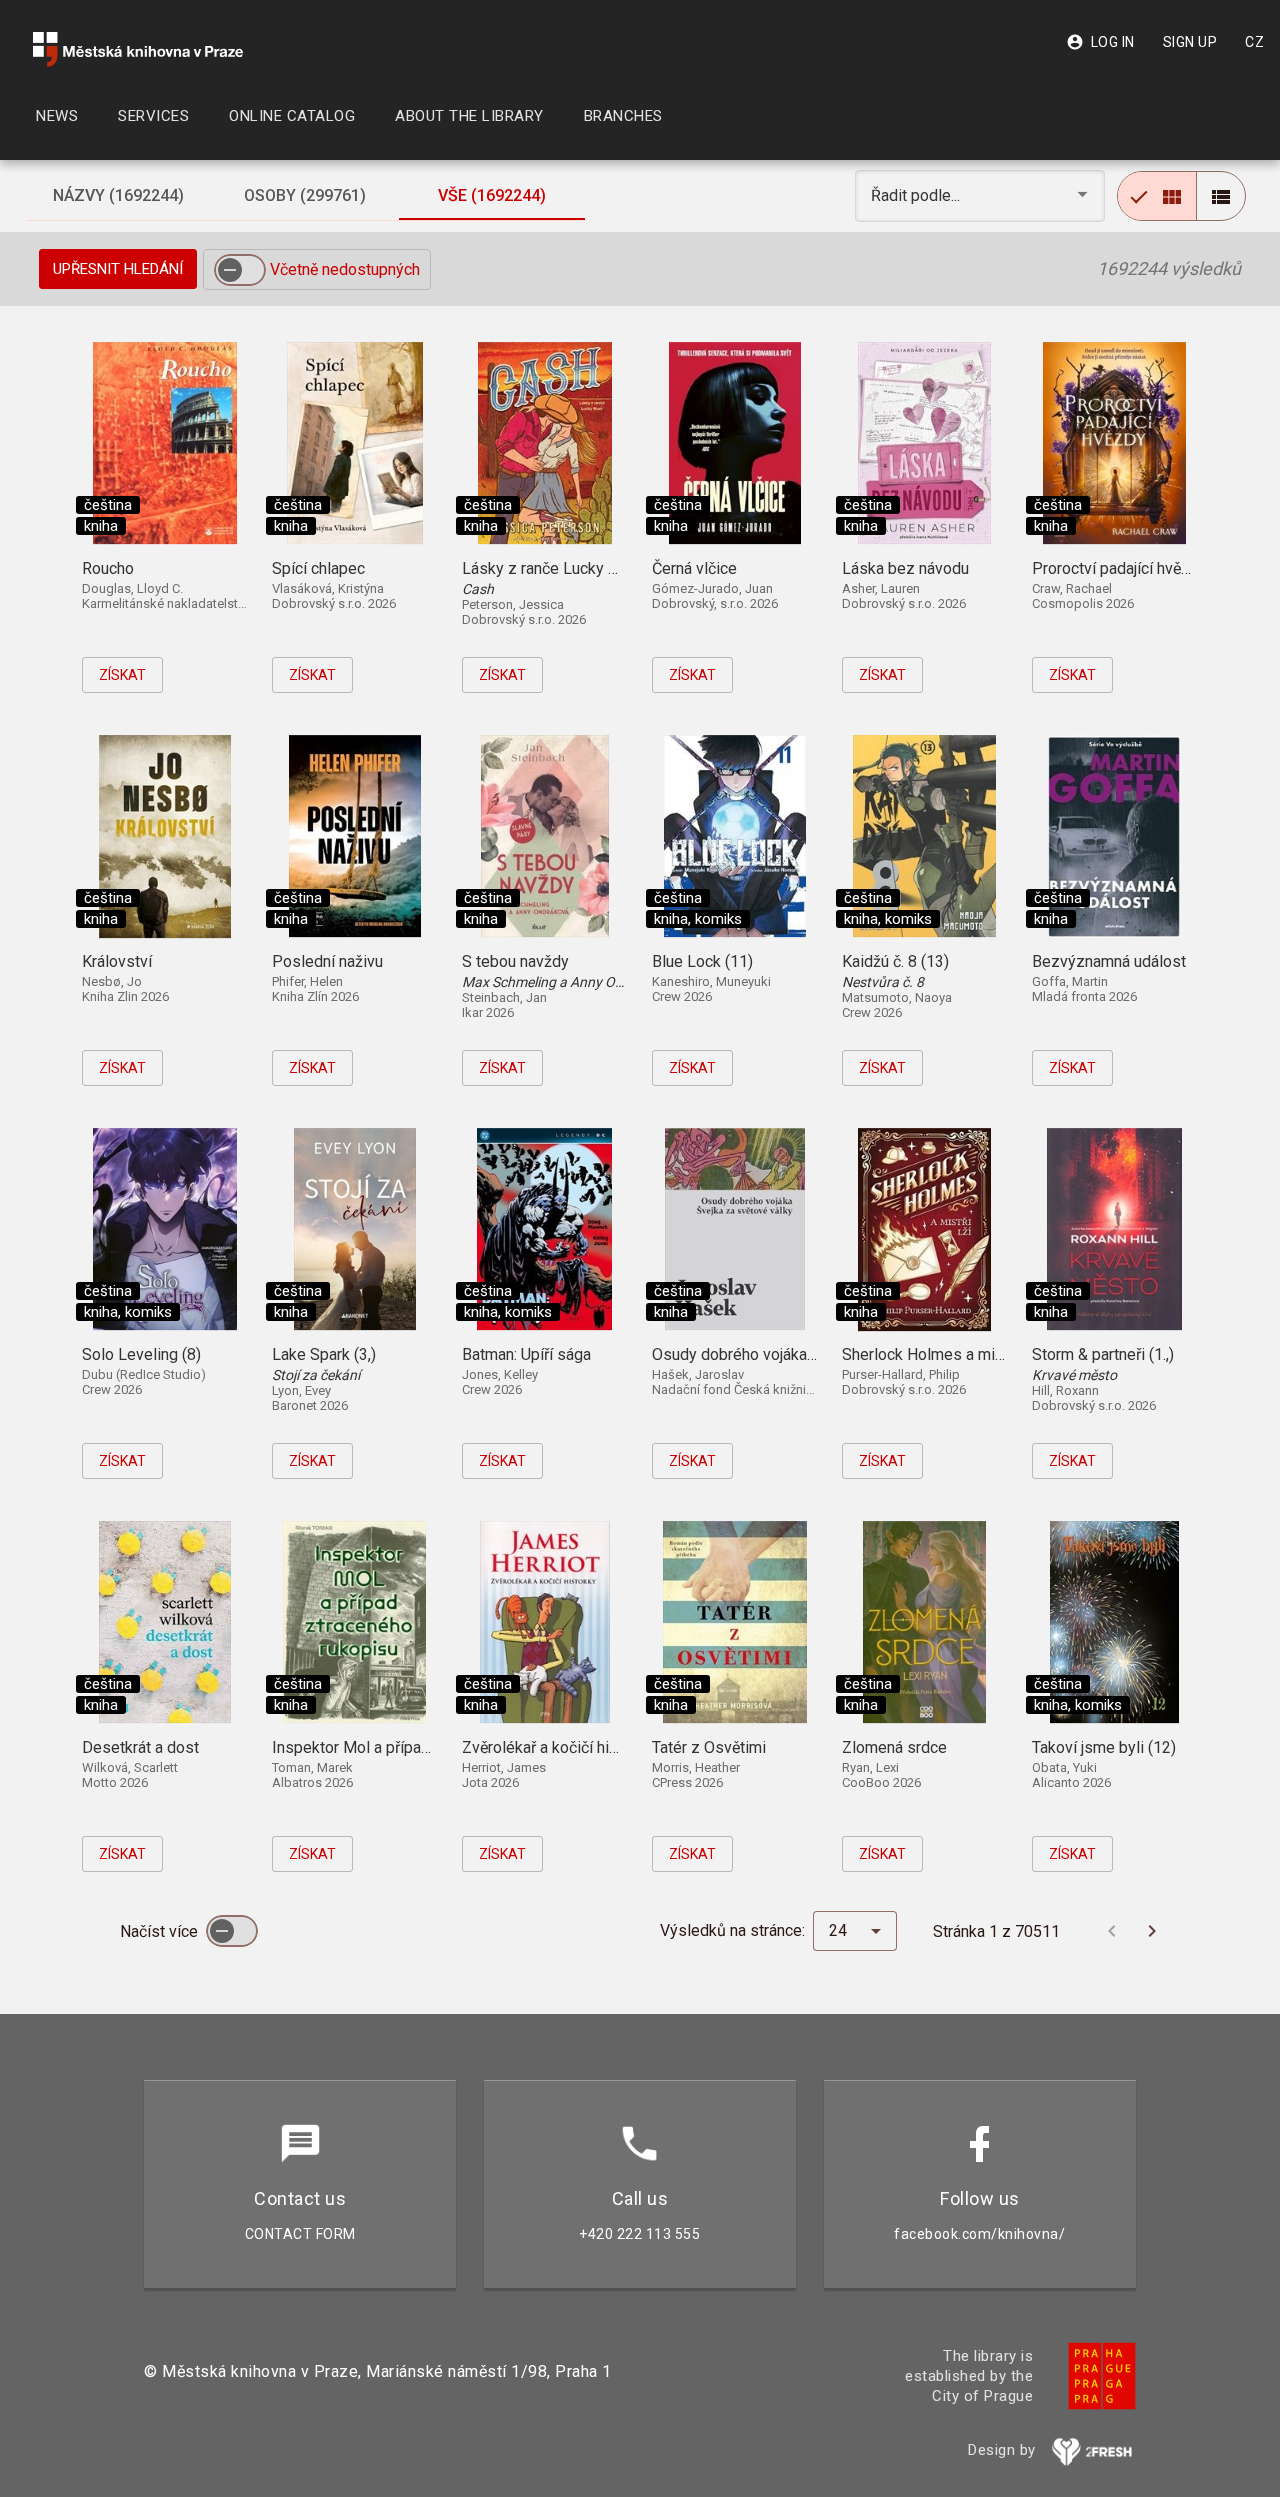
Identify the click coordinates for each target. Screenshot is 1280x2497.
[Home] (138, 49)
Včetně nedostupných (345, 269)
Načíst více (161, 1931)
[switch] (240, 270)
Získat (122, 675)
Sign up (1190, 42)
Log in (1100, 42)
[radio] (1157, 196)
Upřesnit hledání (118, 269)
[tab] (119, 196)
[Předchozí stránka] (1112, 1931)
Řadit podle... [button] (917, 195)
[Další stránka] (1152, 1931)
